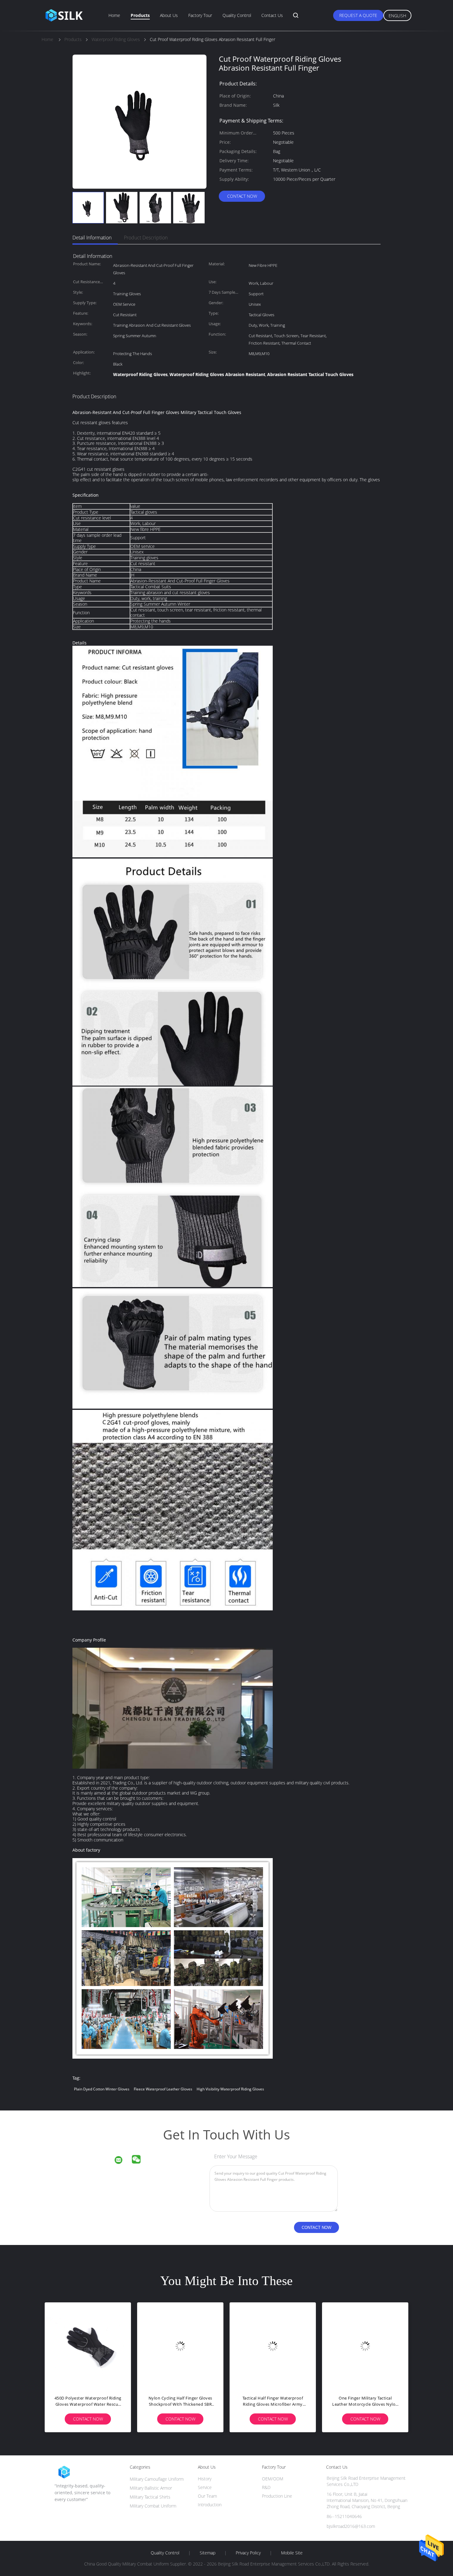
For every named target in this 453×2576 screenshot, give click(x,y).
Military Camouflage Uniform (157, 2479)
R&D (266, 2487)
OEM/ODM (273, 2479)
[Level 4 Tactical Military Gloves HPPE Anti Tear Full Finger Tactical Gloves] (88, 2346)
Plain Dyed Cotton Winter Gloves (102, 2089)
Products (140, 15)
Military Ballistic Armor (151, 2488)
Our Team (207, 2496)
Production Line (277, 2496)
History (205, 2479)
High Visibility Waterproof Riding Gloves (230, 2089)
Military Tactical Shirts (150, 2497)
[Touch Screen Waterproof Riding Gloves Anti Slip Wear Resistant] (180, 2346)
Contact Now (242, 196)
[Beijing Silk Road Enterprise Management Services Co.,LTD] (122, 2161)
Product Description (146, 238)
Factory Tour (200, 15)
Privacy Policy (248, 2553)
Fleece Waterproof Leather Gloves (163, 2089)
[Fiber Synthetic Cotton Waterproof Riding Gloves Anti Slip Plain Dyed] (273, 2346)
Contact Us (272, 15)
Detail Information (92, 238)
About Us (169, 15)
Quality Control (237, 15)
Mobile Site (292, 2553)
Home (114, 15)
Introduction (210, 2505)
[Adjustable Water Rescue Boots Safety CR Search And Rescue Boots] (365, 2346)
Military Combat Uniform (153, 2506)
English (397, 16)
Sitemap (208, 2553)
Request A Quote (358, 15)
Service (205, 2487)
